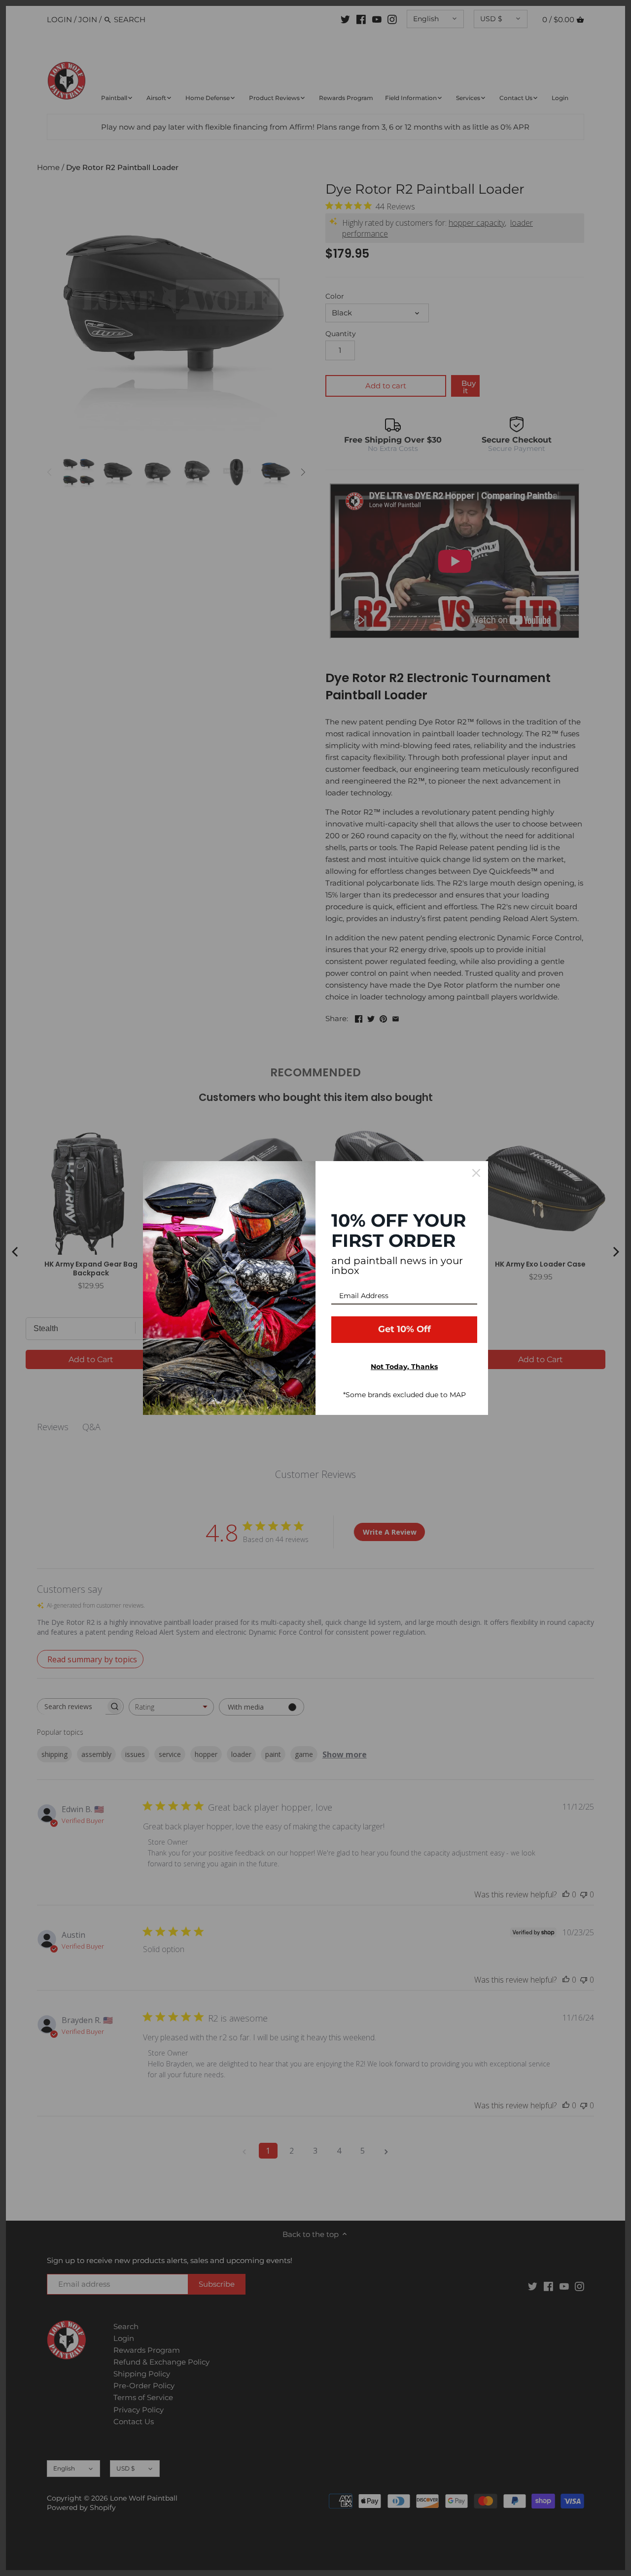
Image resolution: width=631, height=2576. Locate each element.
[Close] (476, 1173)
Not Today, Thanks (404, 1367)
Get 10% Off (404, 1329)
